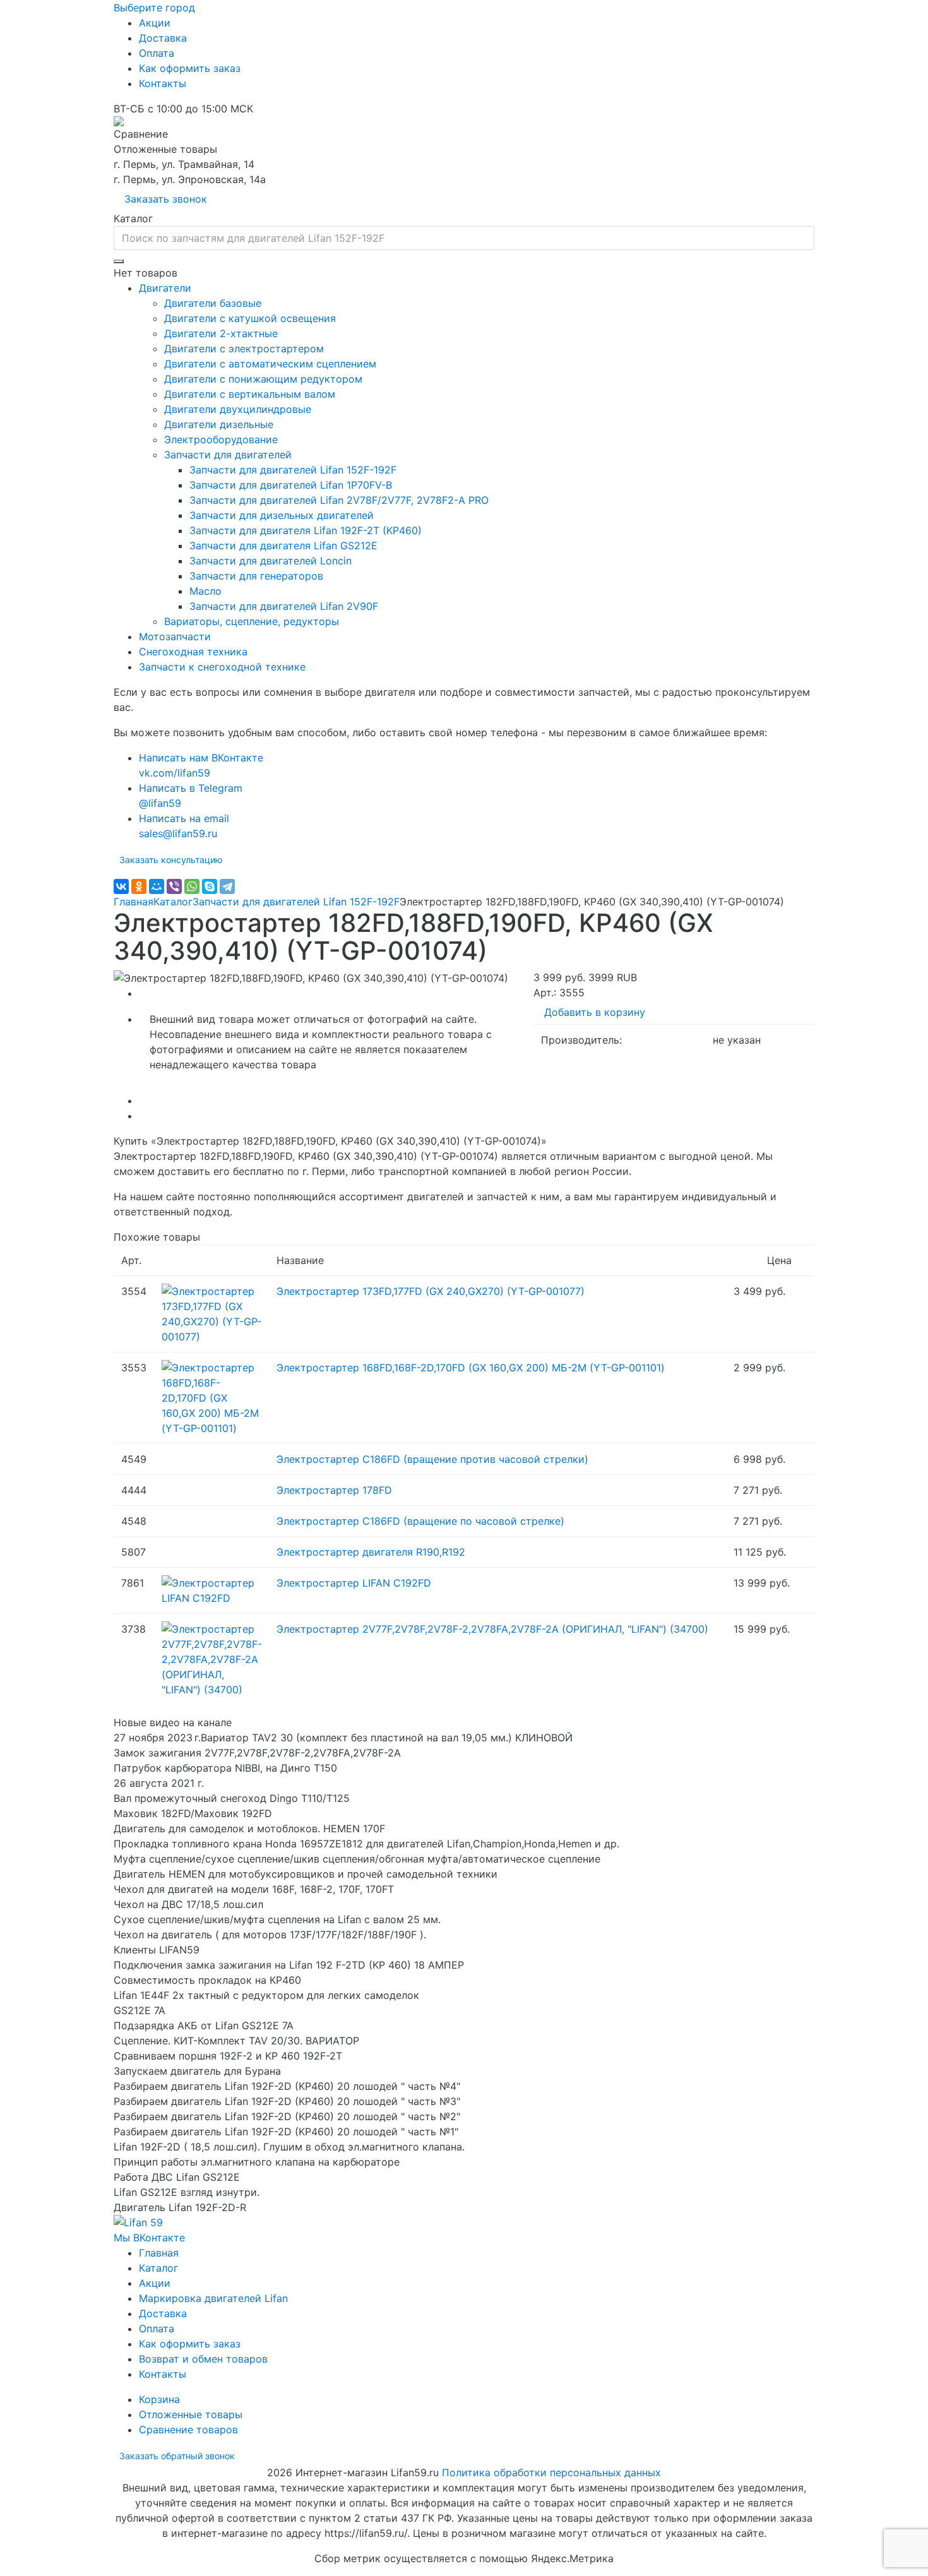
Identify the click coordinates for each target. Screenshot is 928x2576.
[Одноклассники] (139, 886)
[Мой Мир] (157, 886)
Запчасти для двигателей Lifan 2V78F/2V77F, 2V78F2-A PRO (339, 500)
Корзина (159, 2399)
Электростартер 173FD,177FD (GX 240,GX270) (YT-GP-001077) (431, 1291)
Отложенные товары (191, 2414)
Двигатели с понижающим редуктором (263, 379)
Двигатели (165, 288)
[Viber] (174, 886)
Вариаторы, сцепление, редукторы (252, 621)
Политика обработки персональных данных (551, 2472)
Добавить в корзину (595, 1012)
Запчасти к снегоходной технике (222, 667)
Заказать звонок (166, 199)
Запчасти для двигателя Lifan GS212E (283, 546)
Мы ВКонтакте (149, 2238)
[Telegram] (227, 886)
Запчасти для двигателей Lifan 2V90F (284, 606)
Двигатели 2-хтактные (221, 333)
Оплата (157, 53)
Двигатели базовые (213, 303)
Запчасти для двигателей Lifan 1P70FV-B (291, 485)
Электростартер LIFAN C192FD (354, 1583)
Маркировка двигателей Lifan (213, 2298)
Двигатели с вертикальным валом (250, 394)
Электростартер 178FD (334, 1490)
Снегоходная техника (193, 652)
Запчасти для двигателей (228, 455)
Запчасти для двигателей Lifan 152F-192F (293, 470)
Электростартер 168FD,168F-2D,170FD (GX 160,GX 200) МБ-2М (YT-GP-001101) (471, 1368)
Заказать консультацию (171, 860)
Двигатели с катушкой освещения (250, 318)
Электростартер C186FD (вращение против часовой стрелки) (432, 1459)
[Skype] (210, 886)
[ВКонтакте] (121, 886)
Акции (155, 23)
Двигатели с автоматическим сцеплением (270, 364)
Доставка (163, 38)
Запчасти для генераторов (256, 576)
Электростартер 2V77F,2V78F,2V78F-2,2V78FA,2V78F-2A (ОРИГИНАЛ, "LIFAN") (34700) (492, 1629)
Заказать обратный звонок (177, 2456)
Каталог (173, 902)
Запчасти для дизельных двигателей (282, 515)
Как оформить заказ (190, 68)
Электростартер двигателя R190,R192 (371, 1552)
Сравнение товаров (188, 2430)
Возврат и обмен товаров (203, 2359)
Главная (134, 902)
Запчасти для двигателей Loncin (271, 561)
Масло (205, 591)
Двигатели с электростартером (244, 349)
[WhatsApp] (192, 886)
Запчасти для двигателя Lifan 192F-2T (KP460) (306, 530)
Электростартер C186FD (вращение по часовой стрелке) (420, 1521)
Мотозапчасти (175, 636)
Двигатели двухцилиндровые (238, 409)
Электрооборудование (221, 439)
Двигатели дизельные (219, 424)
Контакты (163, 83)
